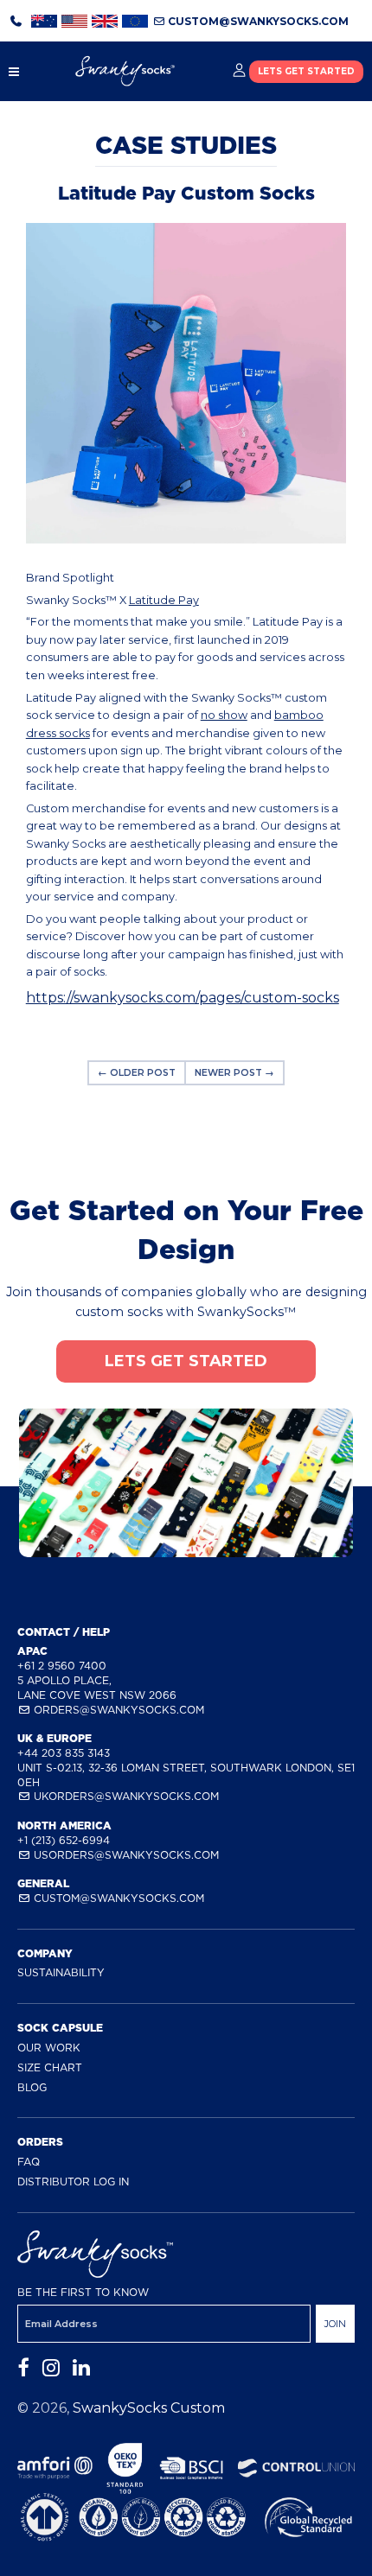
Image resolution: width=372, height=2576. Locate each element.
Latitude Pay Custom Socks (186, 193)
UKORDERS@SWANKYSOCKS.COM (125, 1796)
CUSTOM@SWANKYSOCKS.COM (257, 21)
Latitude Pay (164, 600)
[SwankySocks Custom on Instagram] (51, 2368)
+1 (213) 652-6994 (64, 1840)
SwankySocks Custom (149, 2408)
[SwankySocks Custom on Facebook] (23, 2368)
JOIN (335, 2324)
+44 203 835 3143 (64, 1753)
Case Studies (186, 145)
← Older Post (137, 1073)
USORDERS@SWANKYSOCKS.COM (125, 1855)
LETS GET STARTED (306, 71)
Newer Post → (234, 1073)
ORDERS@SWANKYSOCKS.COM (117, 1710)
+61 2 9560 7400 (62, 1666)
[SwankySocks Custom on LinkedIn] (81, 2368)
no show (224, 715)
